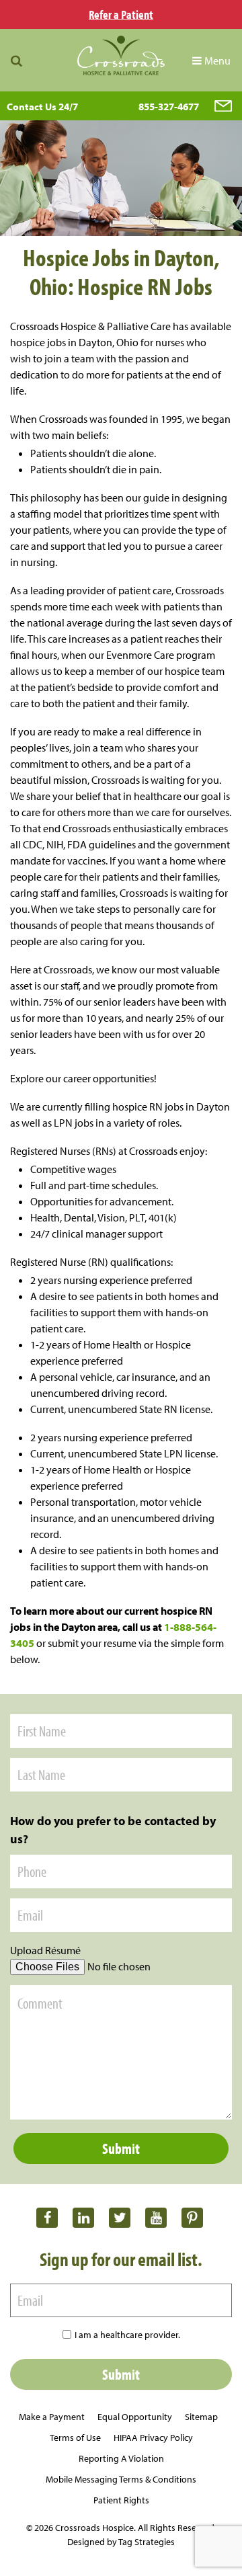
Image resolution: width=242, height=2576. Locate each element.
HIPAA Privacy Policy (153, 2438)
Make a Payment (52, 2417)
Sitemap (201, 2417)
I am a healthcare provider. (127, 2335)
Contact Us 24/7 (42, 107)
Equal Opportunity (135, 2417)
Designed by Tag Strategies (121, 2542)
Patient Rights (121, 2500)
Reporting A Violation (121, 2458)
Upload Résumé (45, 1950)
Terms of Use (75, 2438)
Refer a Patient (121, 14)
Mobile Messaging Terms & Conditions (121, 2479)
